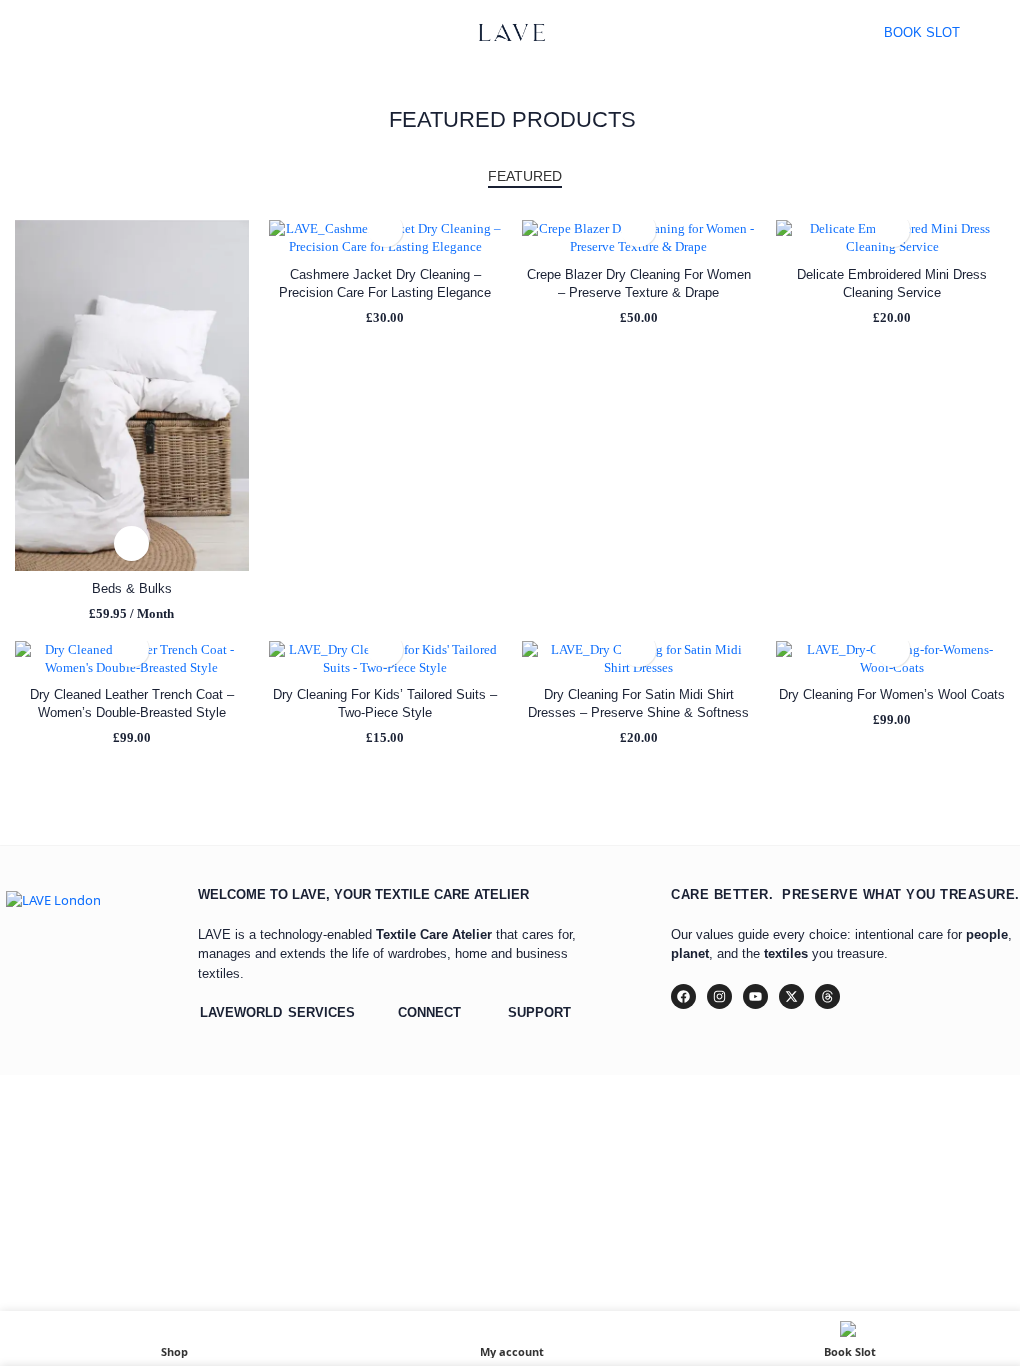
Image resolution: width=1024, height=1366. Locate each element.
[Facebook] (683, 996)
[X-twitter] (791, 996)
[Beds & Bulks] (131, 395)
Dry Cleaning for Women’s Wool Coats (892, 694)
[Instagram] (719, 996)
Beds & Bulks (132, 588)
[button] (131, 543)
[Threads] (827, 996)
